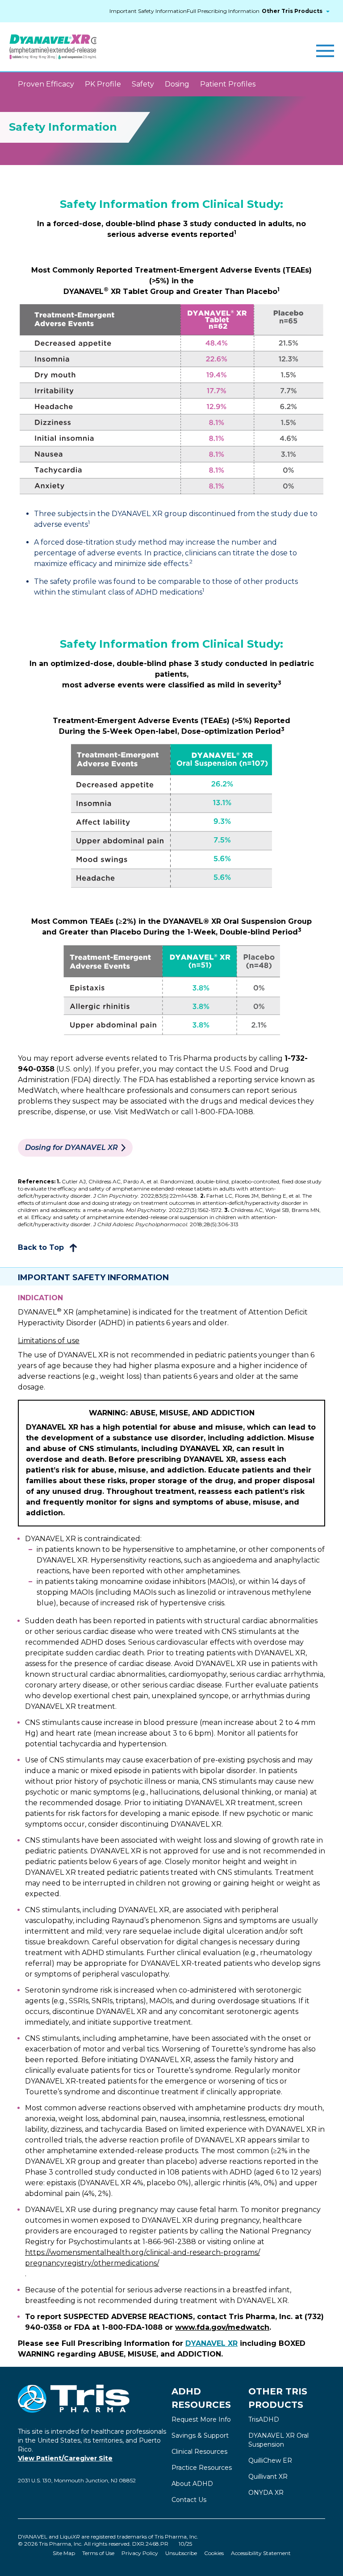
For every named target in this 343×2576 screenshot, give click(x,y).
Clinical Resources (199, 2452)
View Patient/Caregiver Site (65, 2458)
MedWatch (150, 1112)
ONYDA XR (266, 2493)
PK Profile (103, 84)
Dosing (177, 84)
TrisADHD (264, 2419)
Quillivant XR (268, 2477)
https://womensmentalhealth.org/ (142, 2258)
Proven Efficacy (46, 84)
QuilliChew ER (270, 2460)
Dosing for (72, 1147)
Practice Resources (202, 2468)
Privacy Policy (140, 2553)
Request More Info (201, 2419)
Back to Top (42, 1247)
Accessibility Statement (261, 2553)
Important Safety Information (148, 11)
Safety (143, 84)
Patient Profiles (228, 84)
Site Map (64, 2553)
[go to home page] (53, 47)
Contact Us (189, 2500)
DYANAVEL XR (211, 2343)
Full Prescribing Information (223, 11)
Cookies (214, 2553)
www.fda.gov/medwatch (222, 2327)
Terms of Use (98, 2553)
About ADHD (192, 2484)
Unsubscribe (181, 2553)
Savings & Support (200, 2435)
